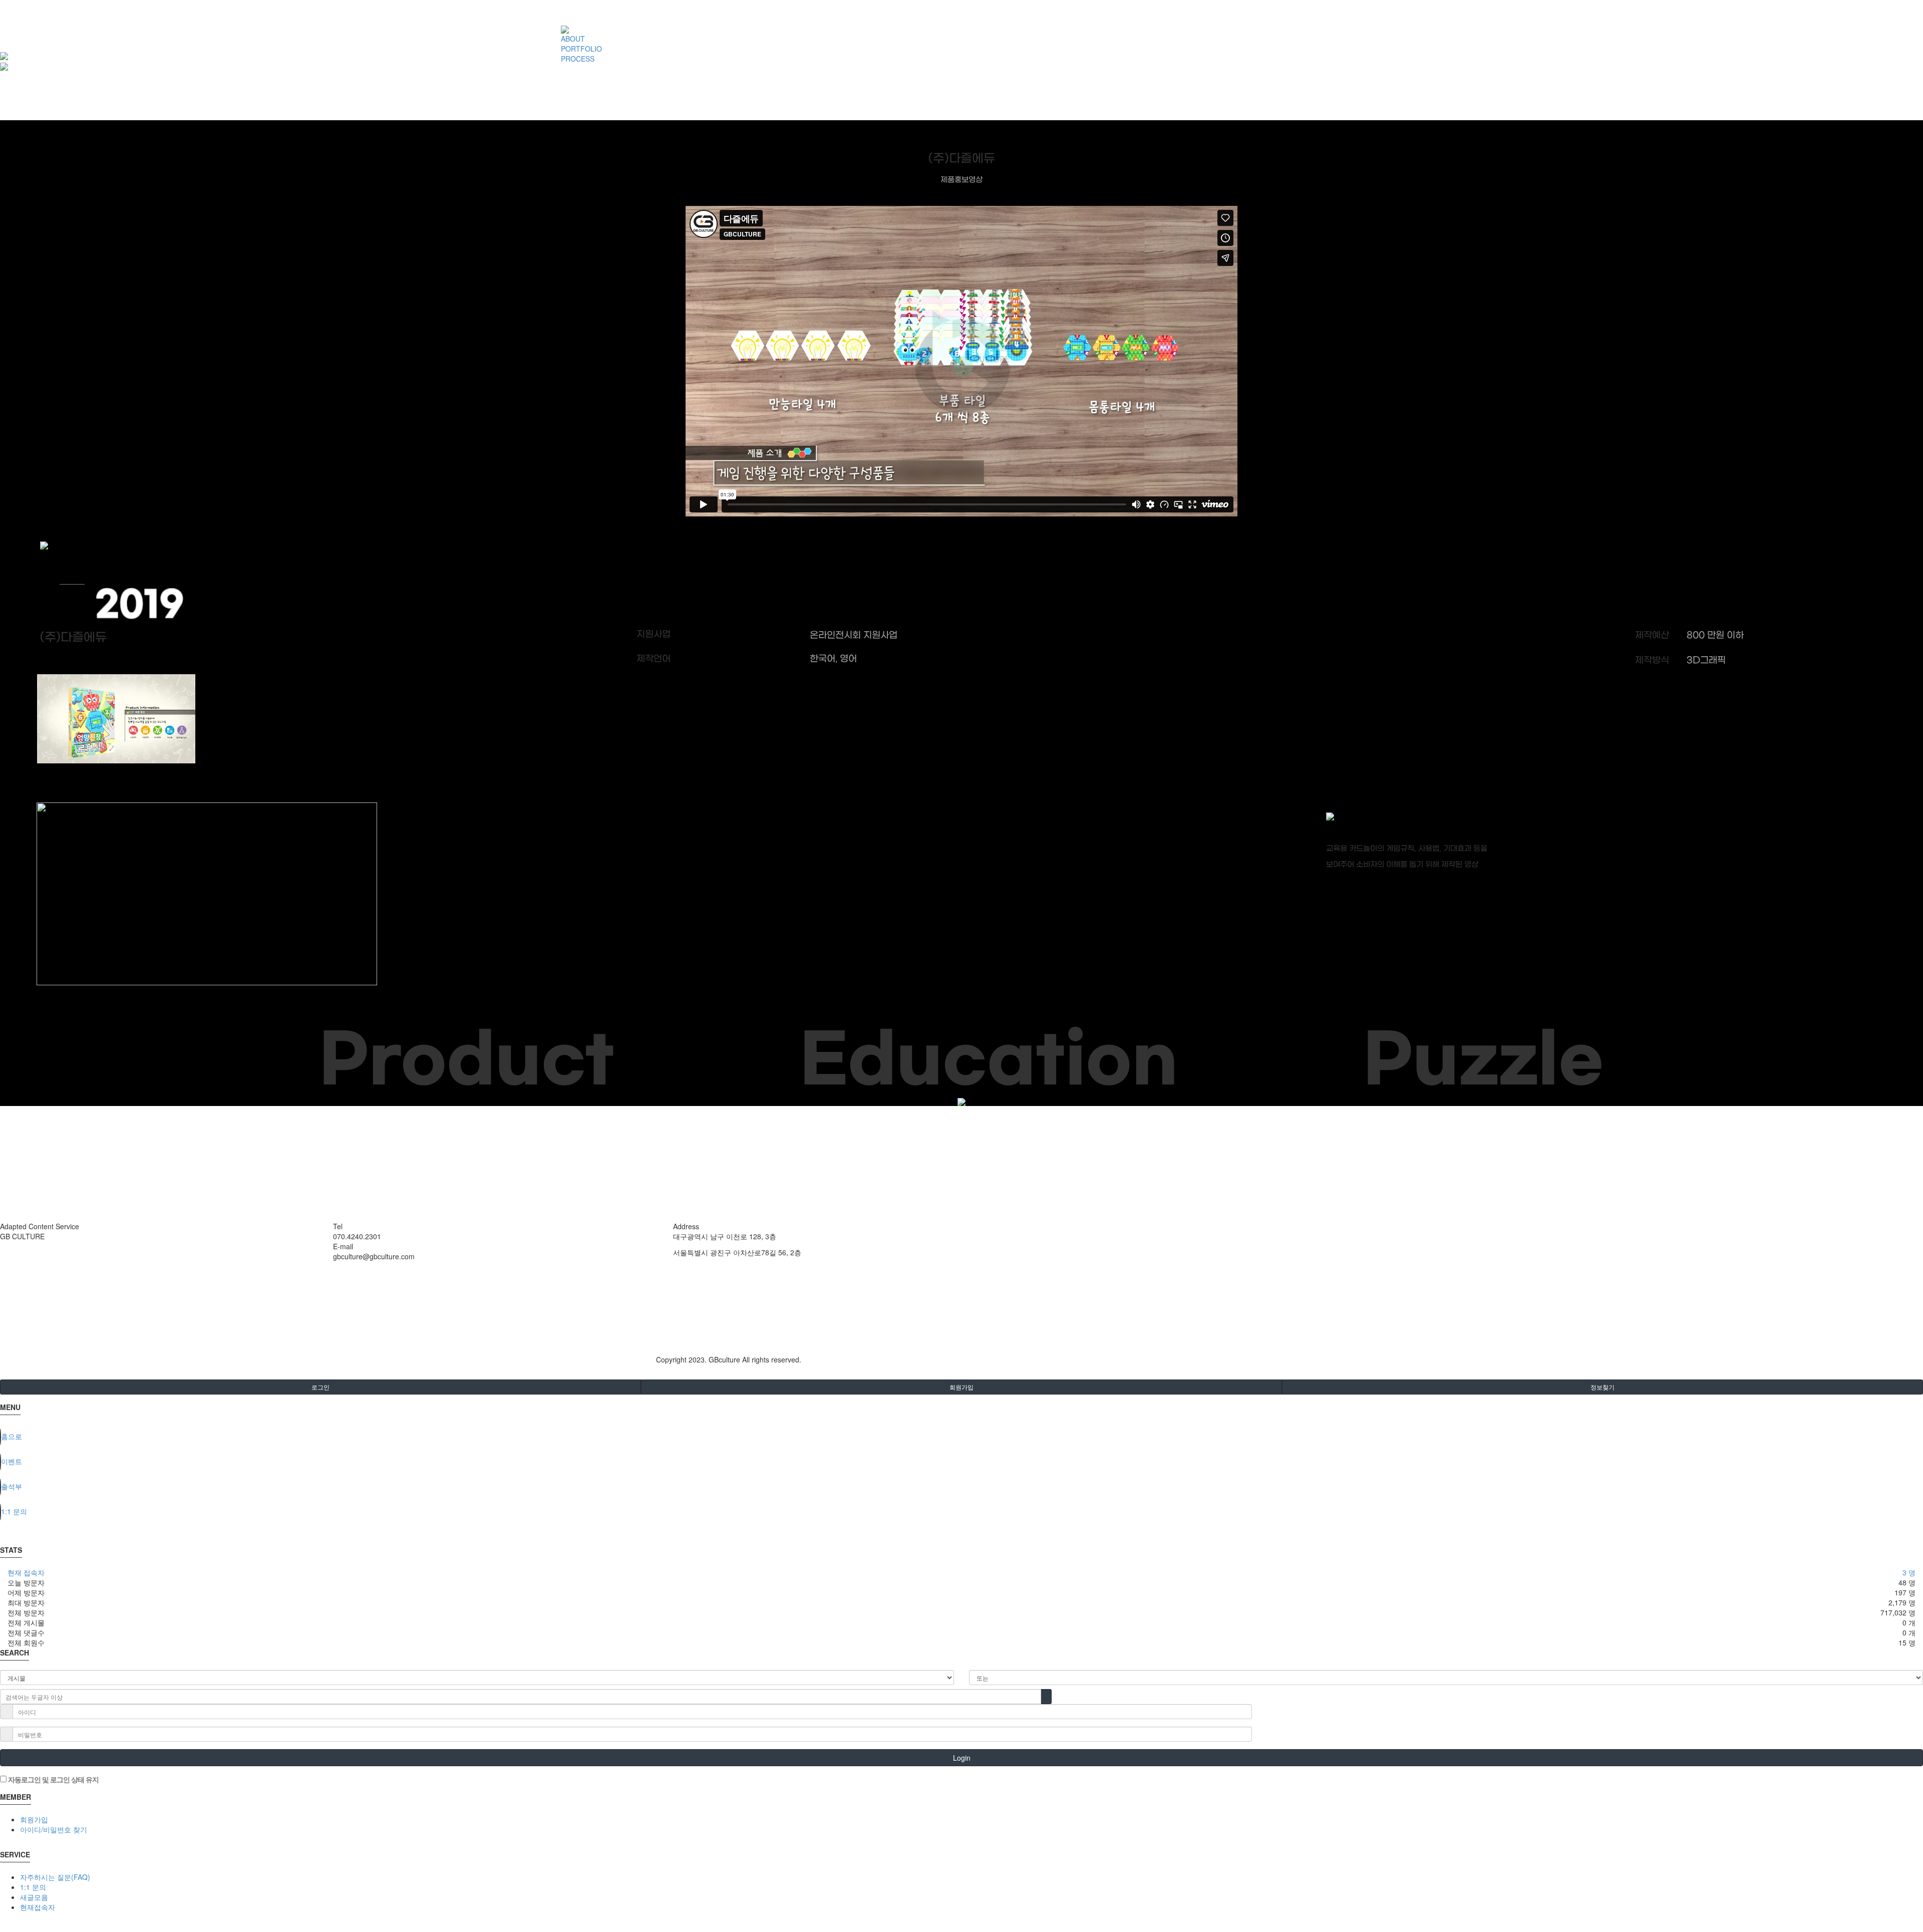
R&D (7, 1276)
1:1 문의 (33, 1887)
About (9, 1246)
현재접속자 (38, 1907)
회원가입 (961, 1387)
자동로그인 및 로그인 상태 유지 (53, 1779)
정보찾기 (1602, 1387)
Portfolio (13, 1256)
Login (962, 1758)
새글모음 (34, 1897)
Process (13, 1266)
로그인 (320, 1387)
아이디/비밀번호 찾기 (54, 1829)
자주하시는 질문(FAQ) (55, 1877)
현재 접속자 (26, 1572)
